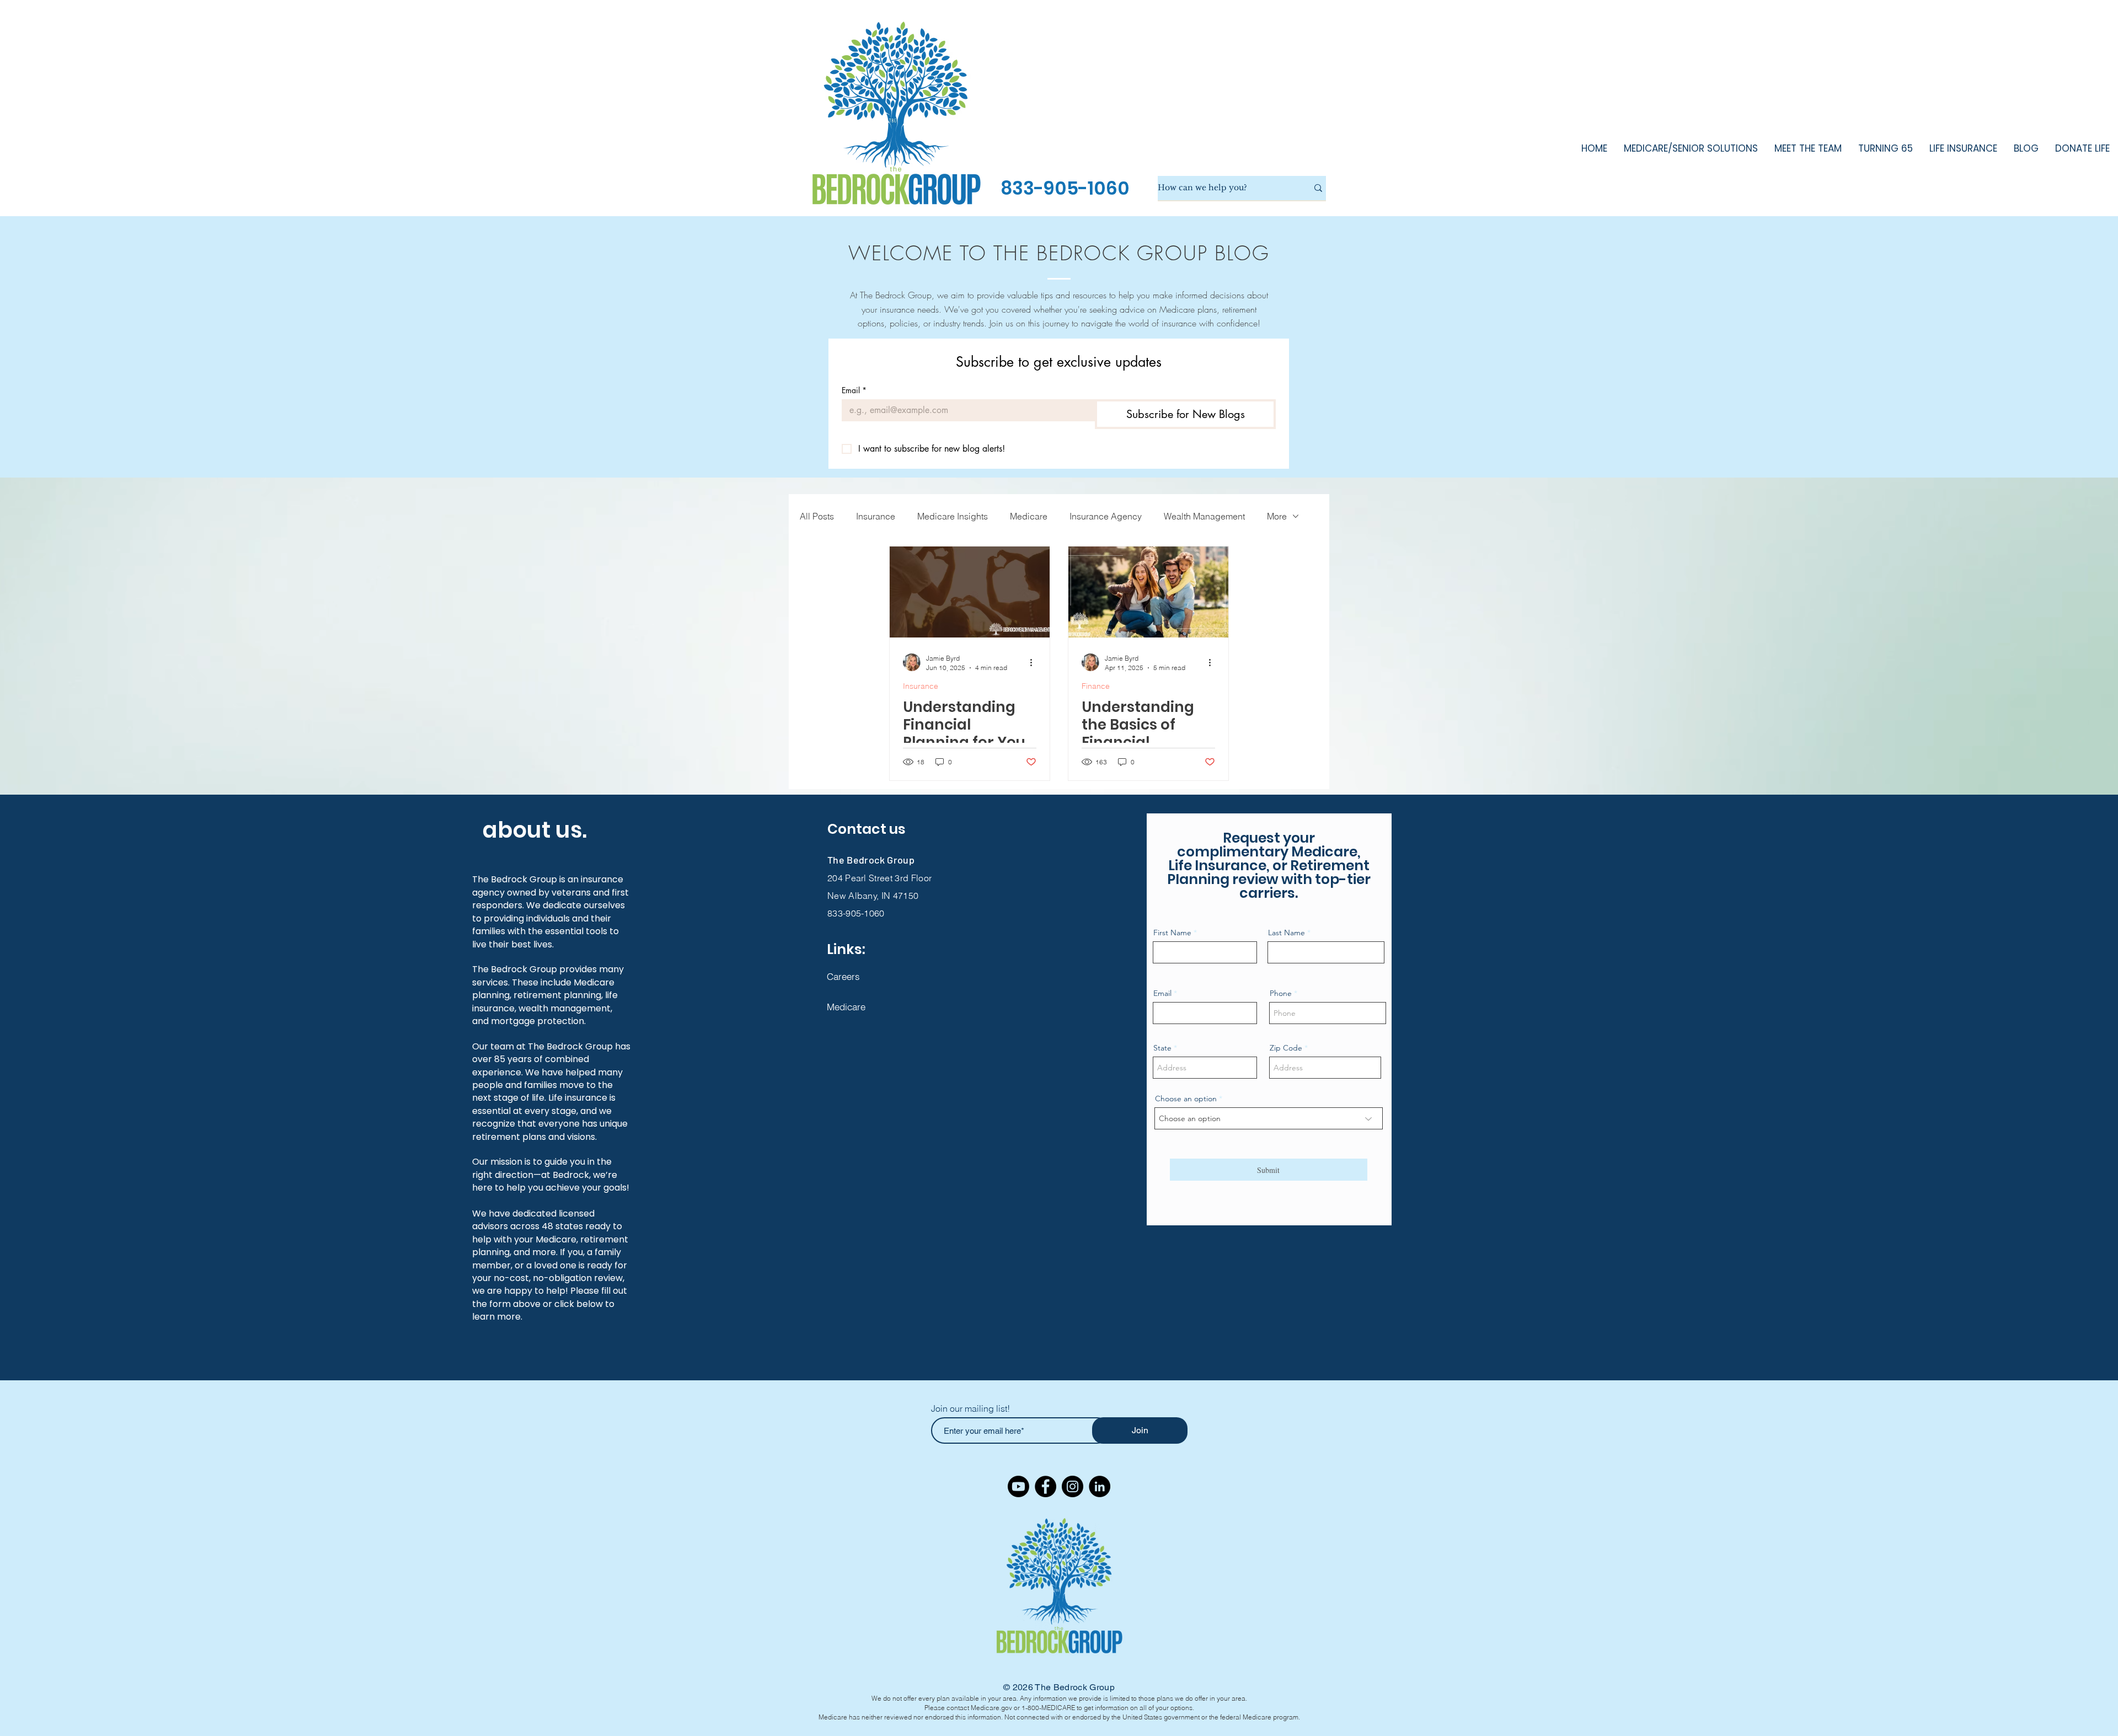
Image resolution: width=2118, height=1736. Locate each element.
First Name (1172, 933)
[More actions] (1035, 662)
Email (854, 390)
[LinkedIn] (1100, 1486)
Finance (1096, 686)
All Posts (817, 516)
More (1277, 516)
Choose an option (1186, 1099)
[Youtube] (1018, 1486)
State (1162, 1048)
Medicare (1029, 516)
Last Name (1287, 933)
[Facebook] (1045, 1486)
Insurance (876, 516)
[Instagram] (1073, 1486)
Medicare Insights (953, 516)
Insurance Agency (1106, 516)
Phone (1281, 993)
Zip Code (1286, 1048)
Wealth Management (1204, 516)
